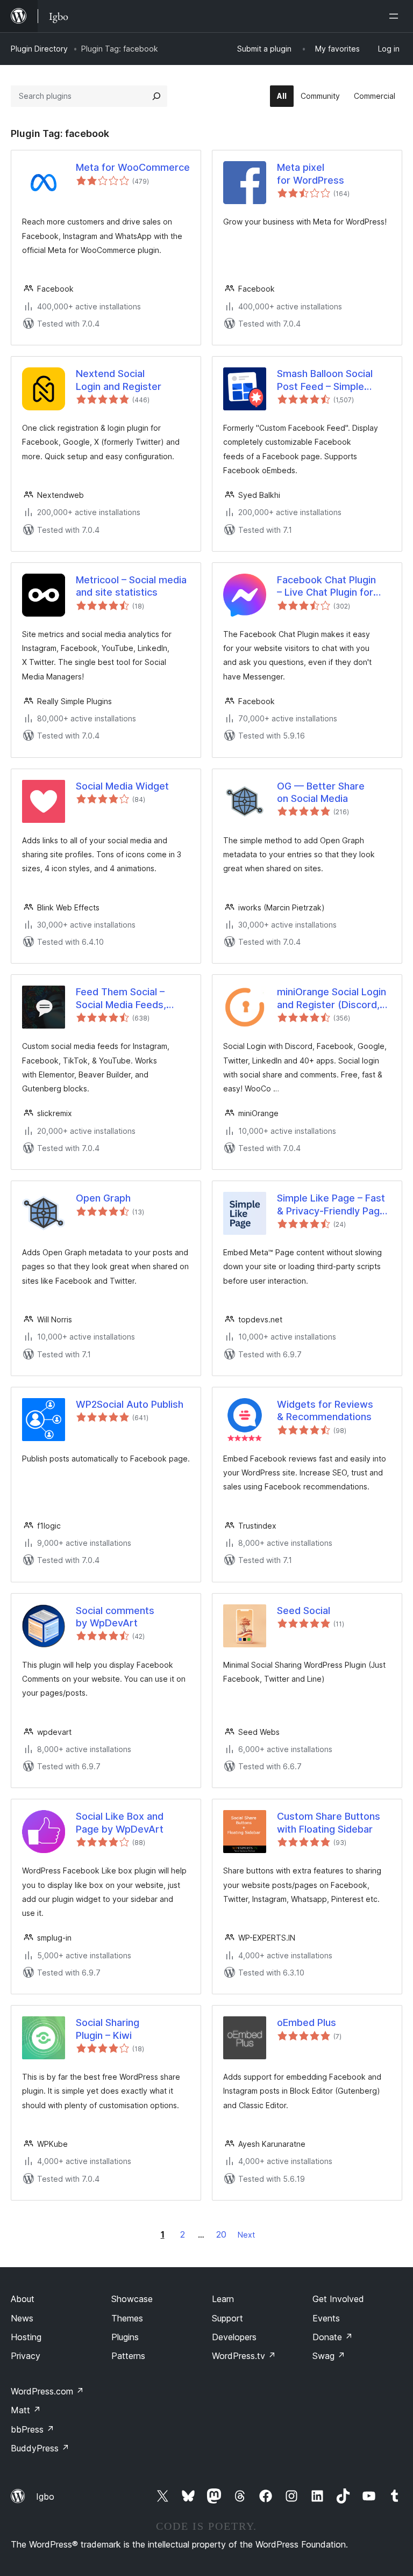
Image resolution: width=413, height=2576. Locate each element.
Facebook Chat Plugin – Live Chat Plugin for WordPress (326, 587)
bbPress (33, 2429)
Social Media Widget (122, 786)
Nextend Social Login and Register (119, 380)
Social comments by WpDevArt (115, 1617)
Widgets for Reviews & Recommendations (325, 1410)
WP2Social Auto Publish (130, 1404)
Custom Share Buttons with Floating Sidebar (329, 1822)
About (23, 2299)
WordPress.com (47, 2391)
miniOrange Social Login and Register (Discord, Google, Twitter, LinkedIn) (332, 998)
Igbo (45, 2497)
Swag (329, 2356)
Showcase (132, 2299)
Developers (234, 2337)
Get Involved (338, 2299)
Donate (333, 2337)
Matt (26, 2410)
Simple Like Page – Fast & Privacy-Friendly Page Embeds (331, 1205)
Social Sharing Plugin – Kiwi (108, 2029)
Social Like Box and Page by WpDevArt (120, 1822)
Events (326, 2318)
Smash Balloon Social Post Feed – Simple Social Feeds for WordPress (325, 380)
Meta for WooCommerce (133, 167)
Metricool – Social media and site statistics (131, 586)
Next (246, 2235)
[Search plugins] (156, 96)
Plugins (125, 2337)
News (22, 2318)
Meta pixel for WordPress (311, 173)
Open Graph (103, 1198)
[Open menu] (396, 16)
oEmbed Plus (307, 2023)
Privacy (26, 2356)
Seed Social (304, 1611)
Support (227, 2318)
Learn (223, 2299)
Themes (127, 2318)
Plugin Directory (39, 49)
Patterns (128, 2356)
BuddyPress (40, 2448)
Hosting (26, 2337)
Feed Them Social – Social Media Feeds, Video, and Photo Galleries (121, 998)
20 (221, 2234)
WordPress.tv (244, 2356)
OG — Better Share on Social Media (321, 792)
